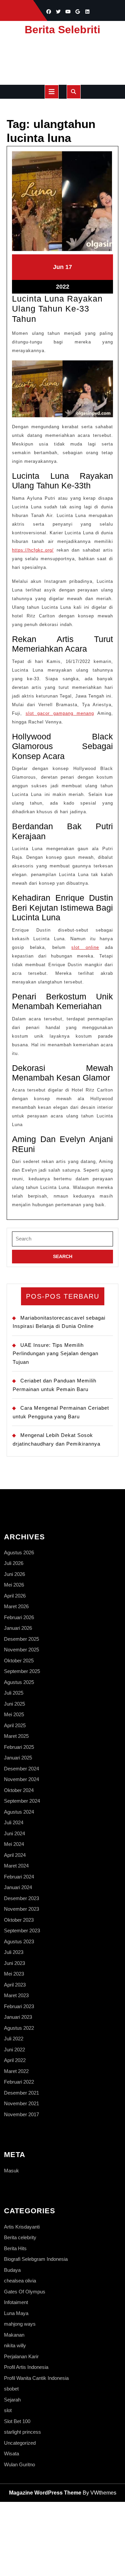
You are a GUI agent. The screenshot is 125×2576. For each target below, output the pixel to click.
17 (69, 267)
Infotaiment (16, 2302)
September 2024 (22, 1801)
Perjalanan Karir (21, 2356)
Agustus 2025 (19, 1682)
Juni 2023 (14, 1963)
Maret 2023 (16, 1995)
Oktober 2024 (19, 1790)
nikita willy (15, 2345)
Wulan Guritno (19, 2464)
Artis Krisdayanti (22, 2227)
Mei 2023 (14, 1974)
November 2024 (21, 1779)
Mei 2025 (14, 1714)
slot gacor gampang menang (60, 713)
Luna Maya (16, 2313)
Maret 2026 (16, 1606)
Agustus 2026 (19, 1552)
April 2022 (15, 2060)
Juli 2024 (14, 1822)
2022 (63, 287)
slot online (85, 947)
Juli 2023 (14, 1952)
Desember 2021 (21, 2093)
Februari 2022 (19, 2082)
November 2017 (21, 2114)
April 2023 (15, 1985)
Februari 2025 (19, 1747)
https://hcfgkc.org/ (33, 550)
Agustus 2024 (19, 1812)
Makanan (14, 2335)
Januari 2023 (18, 2017)
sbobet (11, 2389)
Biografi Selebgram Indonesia (36, 2259)
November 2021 (21, 2103)
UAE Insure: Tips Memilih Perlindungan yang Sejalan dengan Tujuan (55, 1353)
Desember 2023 (21, 1898)
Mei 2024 (14, 1844)
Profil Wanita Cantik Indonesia (36, 2378)
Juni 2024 (14, 1833)
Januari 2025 (18, 1758)
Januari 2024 (18, 1887)
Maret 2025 (16, 1736)
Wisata (11, 2453)
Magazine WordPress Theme (45, 2493)
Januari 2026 (18, 1628)
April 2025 (15, 1725)
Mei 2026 (14, 1585)
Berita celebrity (20, 2237)
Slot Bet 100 (17, 2421)
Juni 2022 (14, 2050)
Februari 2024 (19, 1877)
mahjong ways (20, 2324)
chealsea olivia (20, 2281)
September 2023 (22, 1931)
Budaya (12, 2270)
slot (8, 2410)
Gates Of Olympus (25, 2292)
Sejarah (12, 2400)
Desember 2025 (21, 1639)
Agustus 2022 (19, 2028)
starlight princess (22, 2432)
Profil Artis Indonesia (26, 2367)
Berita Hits (15, 2248)
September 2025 (22, 1671)
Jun (58, 267)
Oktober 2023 (19, 1920)
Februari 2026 (19, 1617)
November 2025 (21, 1650)
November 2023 (21, 1909)
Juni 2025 (14, 1704)
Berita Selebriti (62, 30)
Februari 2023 (19, 2006)
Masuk (11, 2171)
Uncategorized (20, 2443)
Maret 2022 (16, 2071)
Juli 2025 (14, 1693)
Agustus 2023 (19, 1941)
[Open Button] (52, 92)
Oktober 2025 (19, 1661)
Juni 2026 (14, 1574)
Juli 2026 (14, 1563)
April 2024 (15, 1855)
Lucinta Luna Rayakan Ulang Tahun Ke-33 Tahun (57, 309)
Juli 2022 (14, 2039)
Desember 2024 (21, 1769)
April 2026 (15, 1596)
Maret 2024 (16, 1866)
